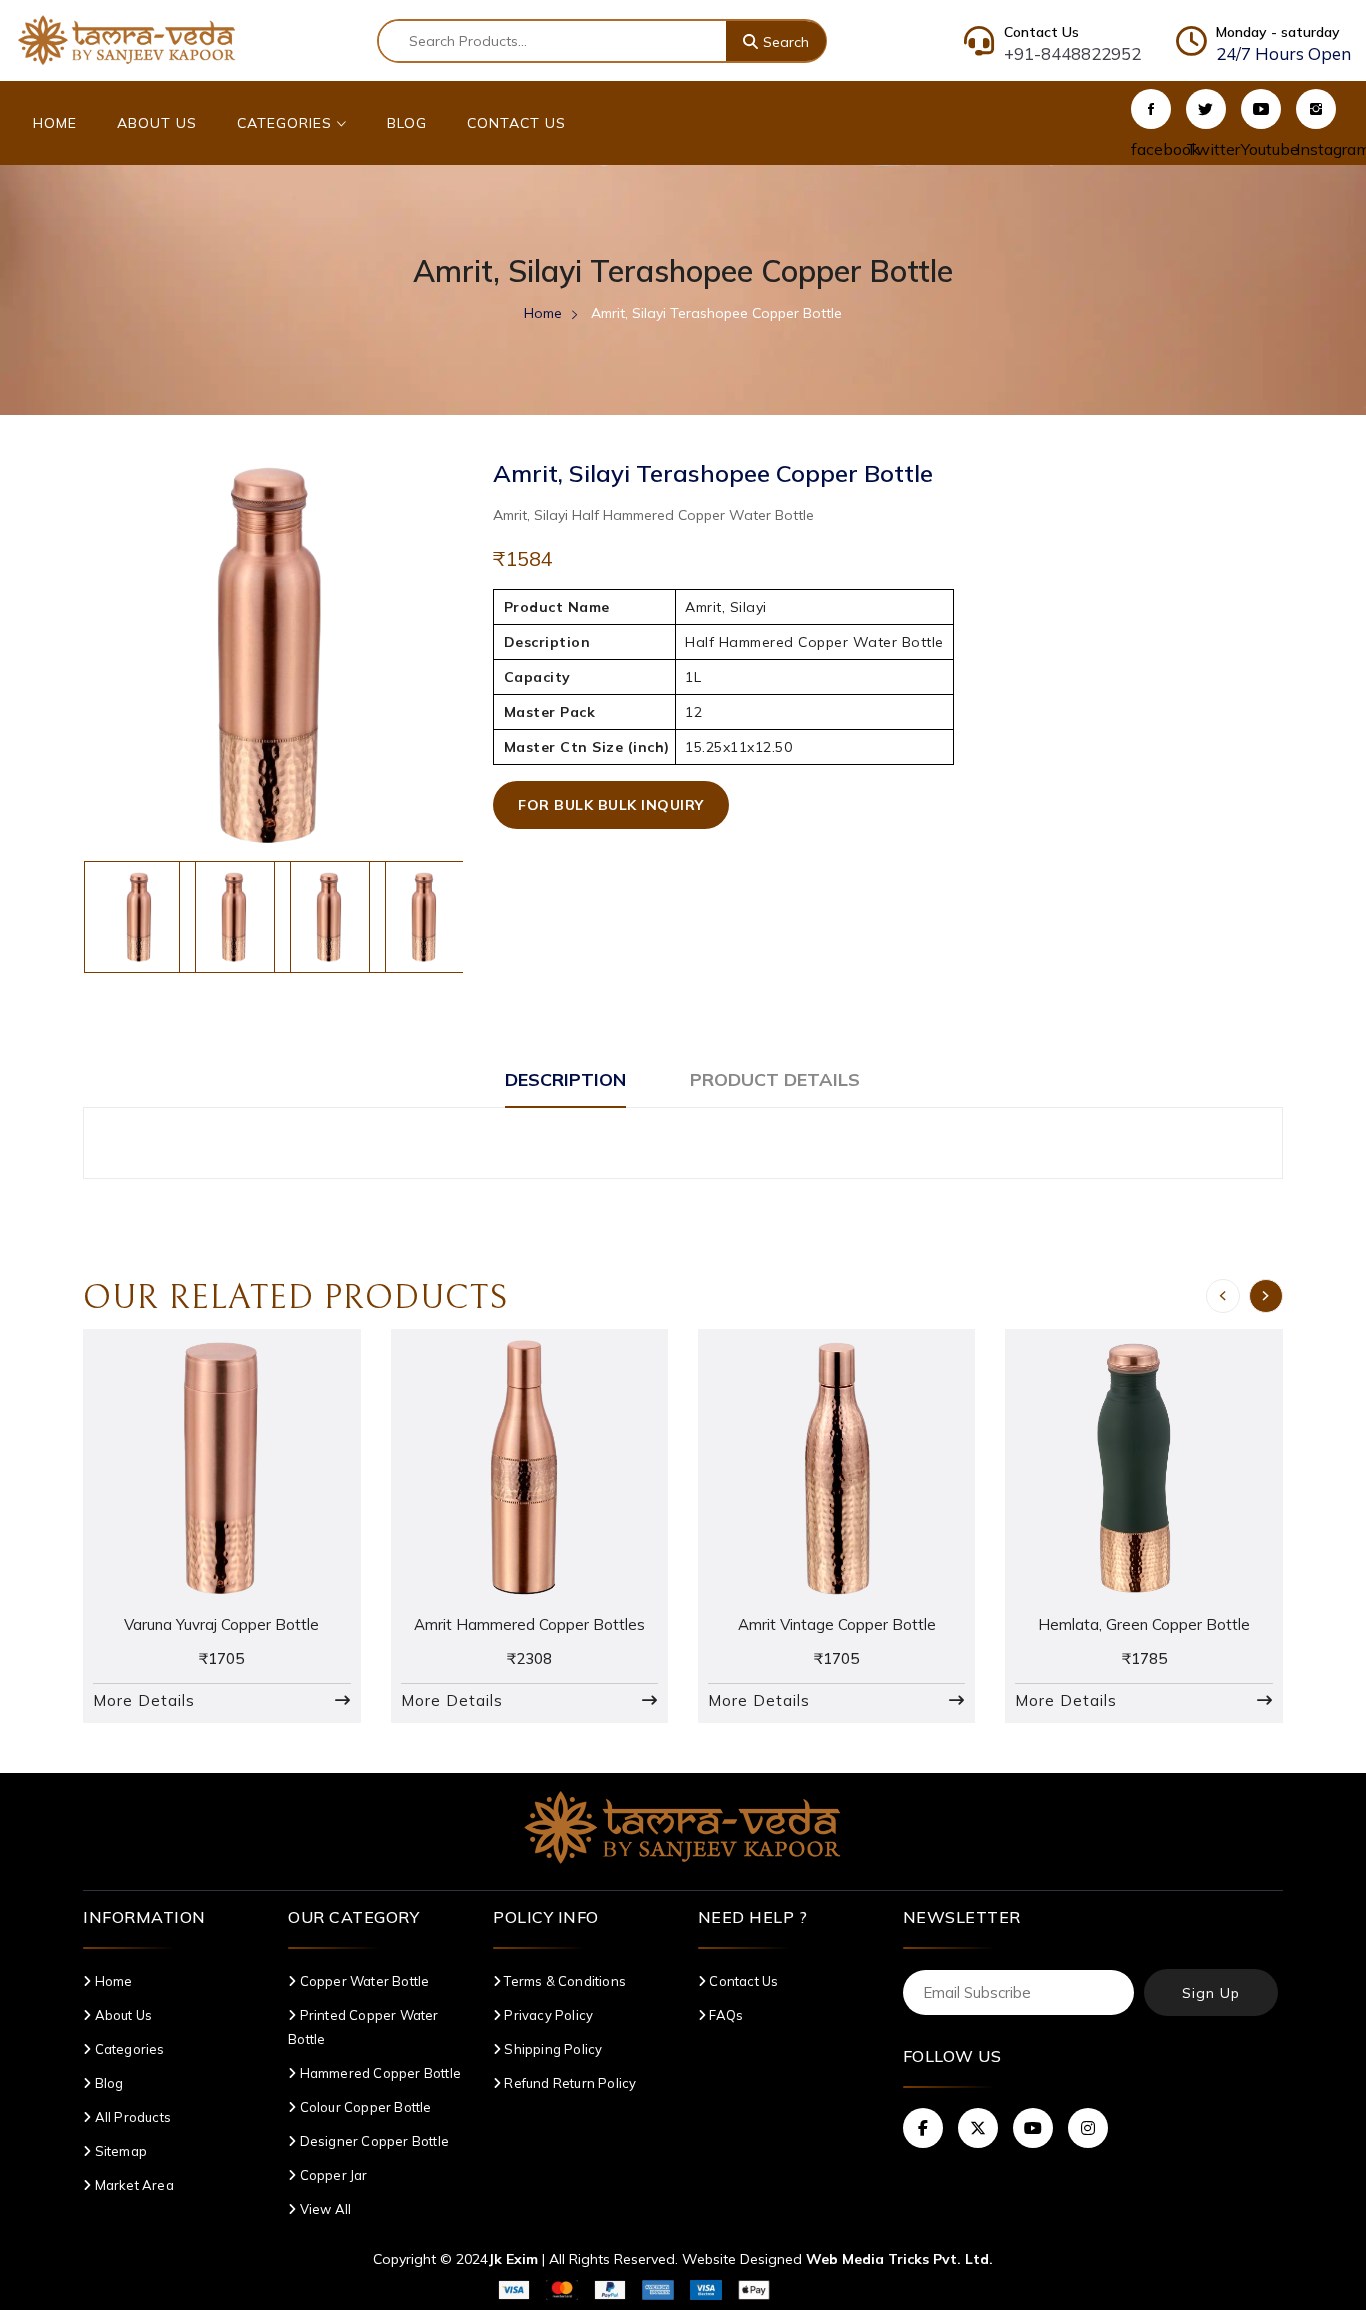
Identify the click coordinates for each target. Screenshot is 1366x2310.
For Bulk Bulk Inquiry (611, 805)
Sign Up (1211, 1993)
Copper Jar (331, 2175)
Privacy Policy (547, 2015)
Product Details (775, 1079)
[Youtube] (1261, 109)
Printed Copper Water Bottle (363, 2027)
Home (55, 123)
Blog (407, 123)
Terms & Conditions (563, 1981)
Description (565, 1079)
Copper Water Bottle (362, 1981)
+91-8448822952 (1072, 53)
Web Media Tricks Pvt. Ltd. (899, 2259)
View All (323, 2209)
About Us (157, 123)
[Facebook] (1151, 109)
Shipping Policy (551, 2049)
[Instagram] (1316, 109)
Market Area (133, 2185)
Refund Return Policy (568, 2083)
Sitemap (120, 2151)
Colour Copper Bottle (363, 2107)
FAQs (724, 2015)
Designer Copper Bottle (372, 2141)
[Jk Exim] (127, 39)
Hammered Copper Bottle (378, 2073)
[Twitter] (1206, 109)
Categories (287, 123)
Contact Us (516, 123)
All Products (132, 2117)
